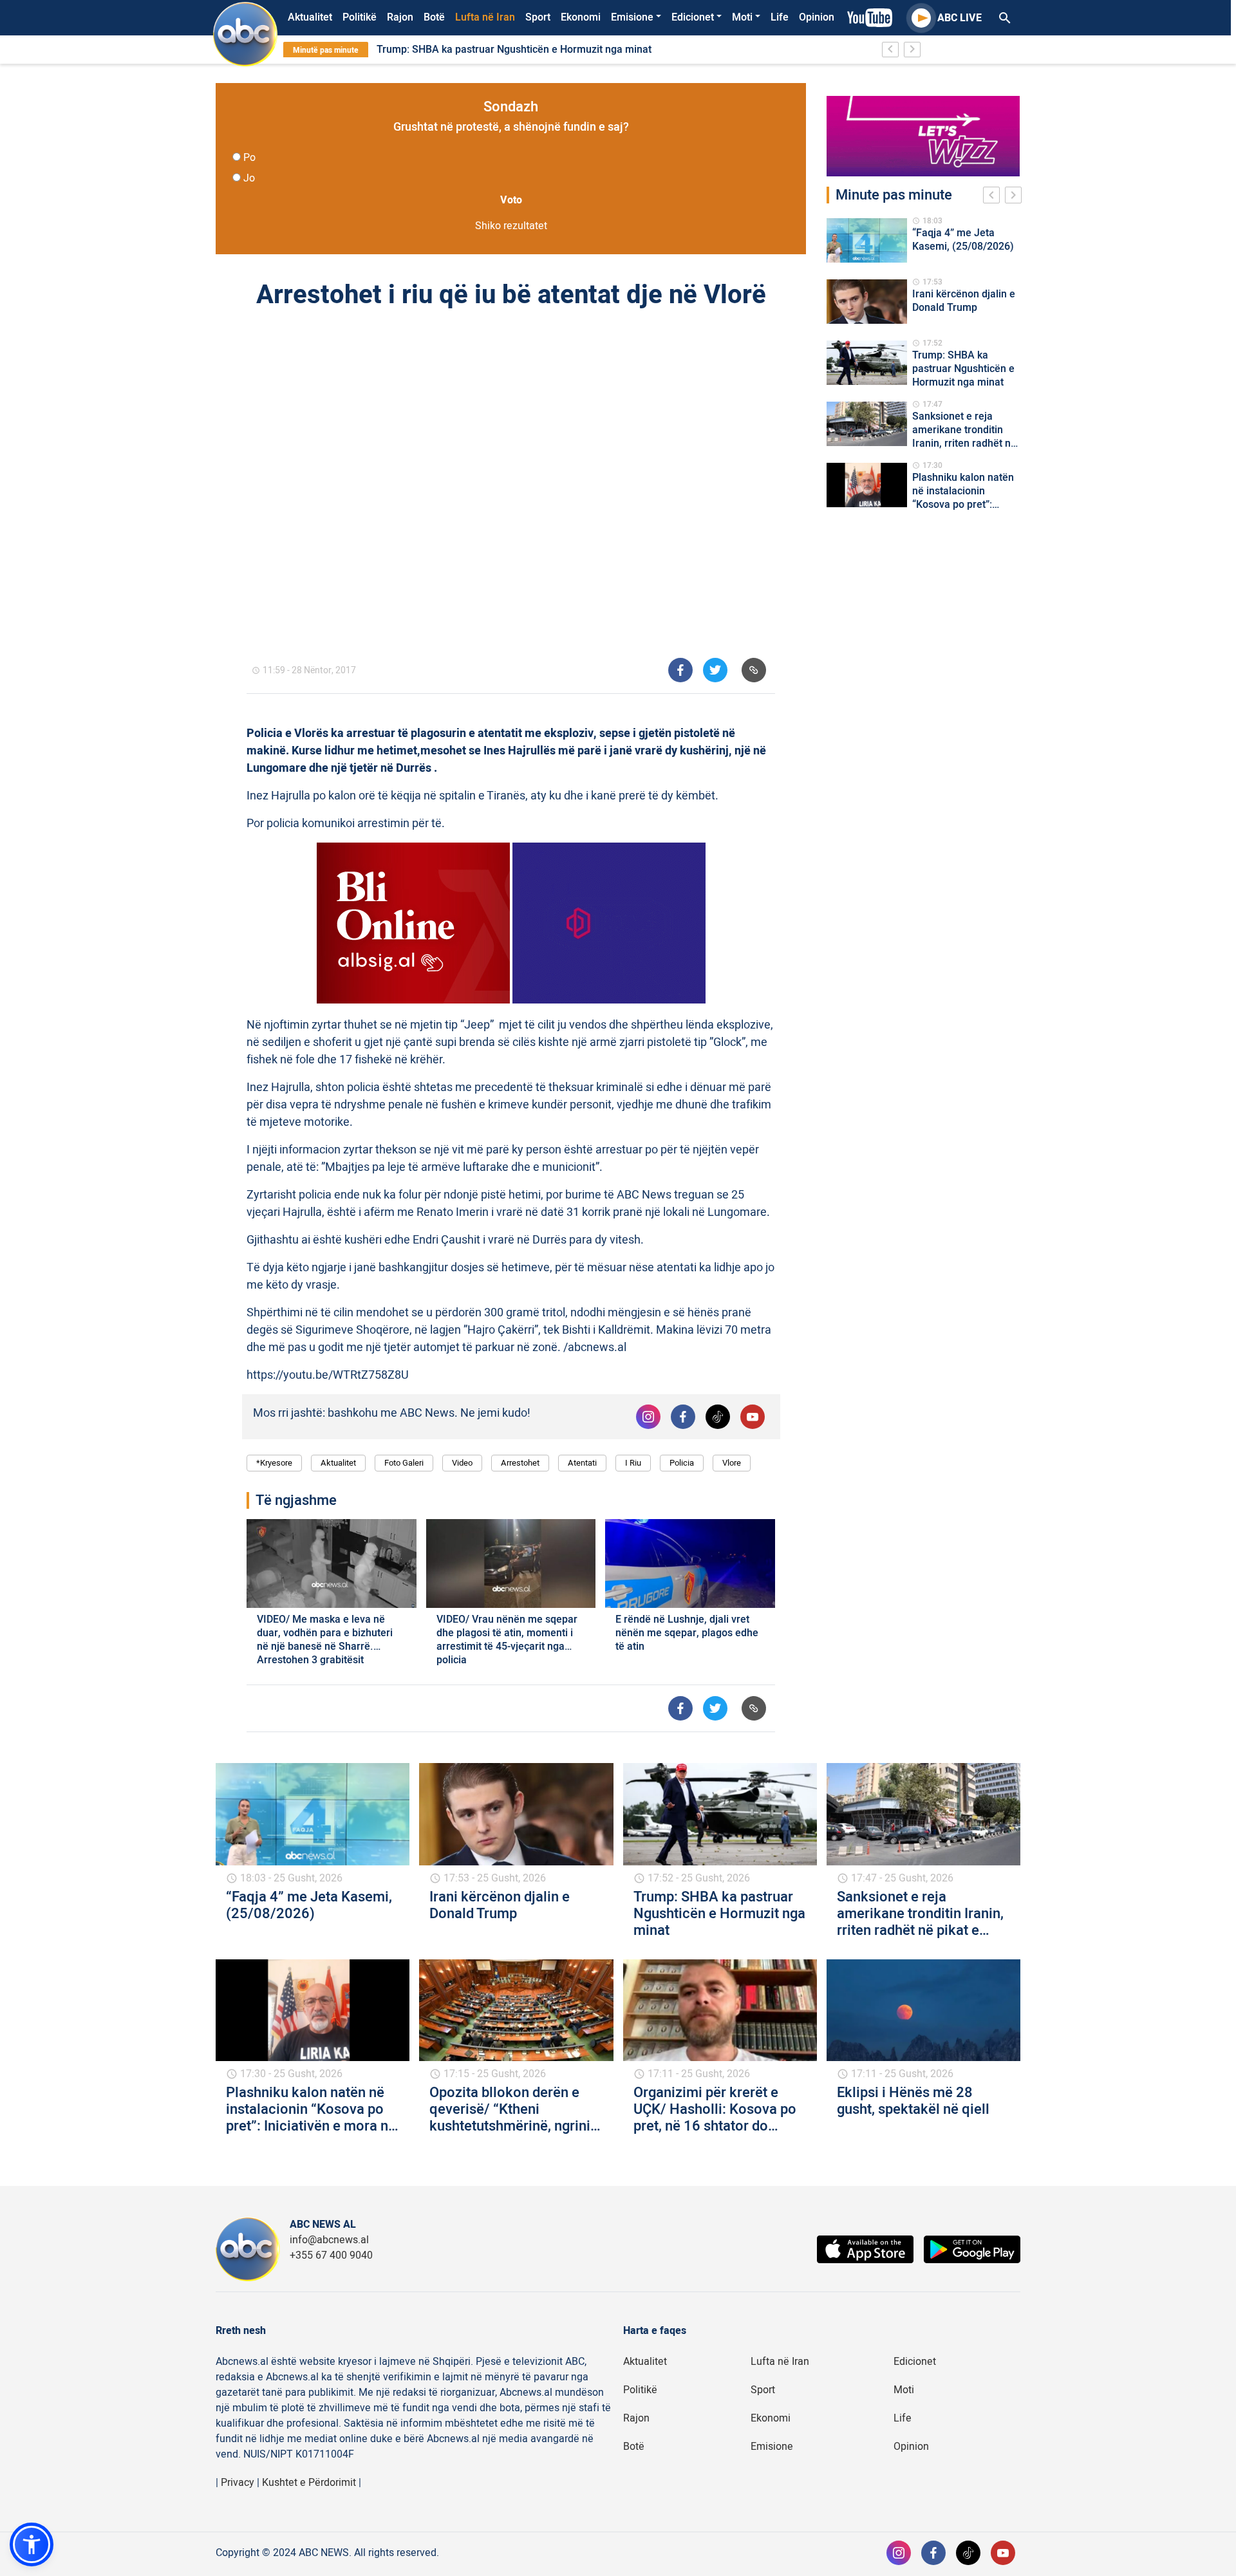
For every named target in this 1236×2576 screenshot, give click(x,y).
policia (682, 1463)
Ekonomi (581, 17)
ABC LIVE (960, 18)
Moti (742, 17)
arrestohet (520, 1463)
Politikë (360, 17)
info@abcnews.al (329, 2240)
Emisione (632, 17)
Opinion (817, 17)
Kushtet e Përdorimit (309, 2483)
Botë (434, 17)
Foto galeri (404, 1463)
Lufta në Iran (485, 17)
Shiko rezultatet (511, 226)
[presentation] (994, 197)
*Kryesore (274, 1463)
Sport (538, 17)
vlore (732, 1463)
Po (249, 158)
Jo (249, 178)
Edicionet (693, 17)
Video (462, 1463)
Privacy (238, 2483)
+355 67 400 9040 (331, 2255)
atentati (582, 1463)
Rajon (400, 17)
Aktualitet (310, 17)
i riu (633, 1463)
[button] (32, 2544)
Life (780, 17)
